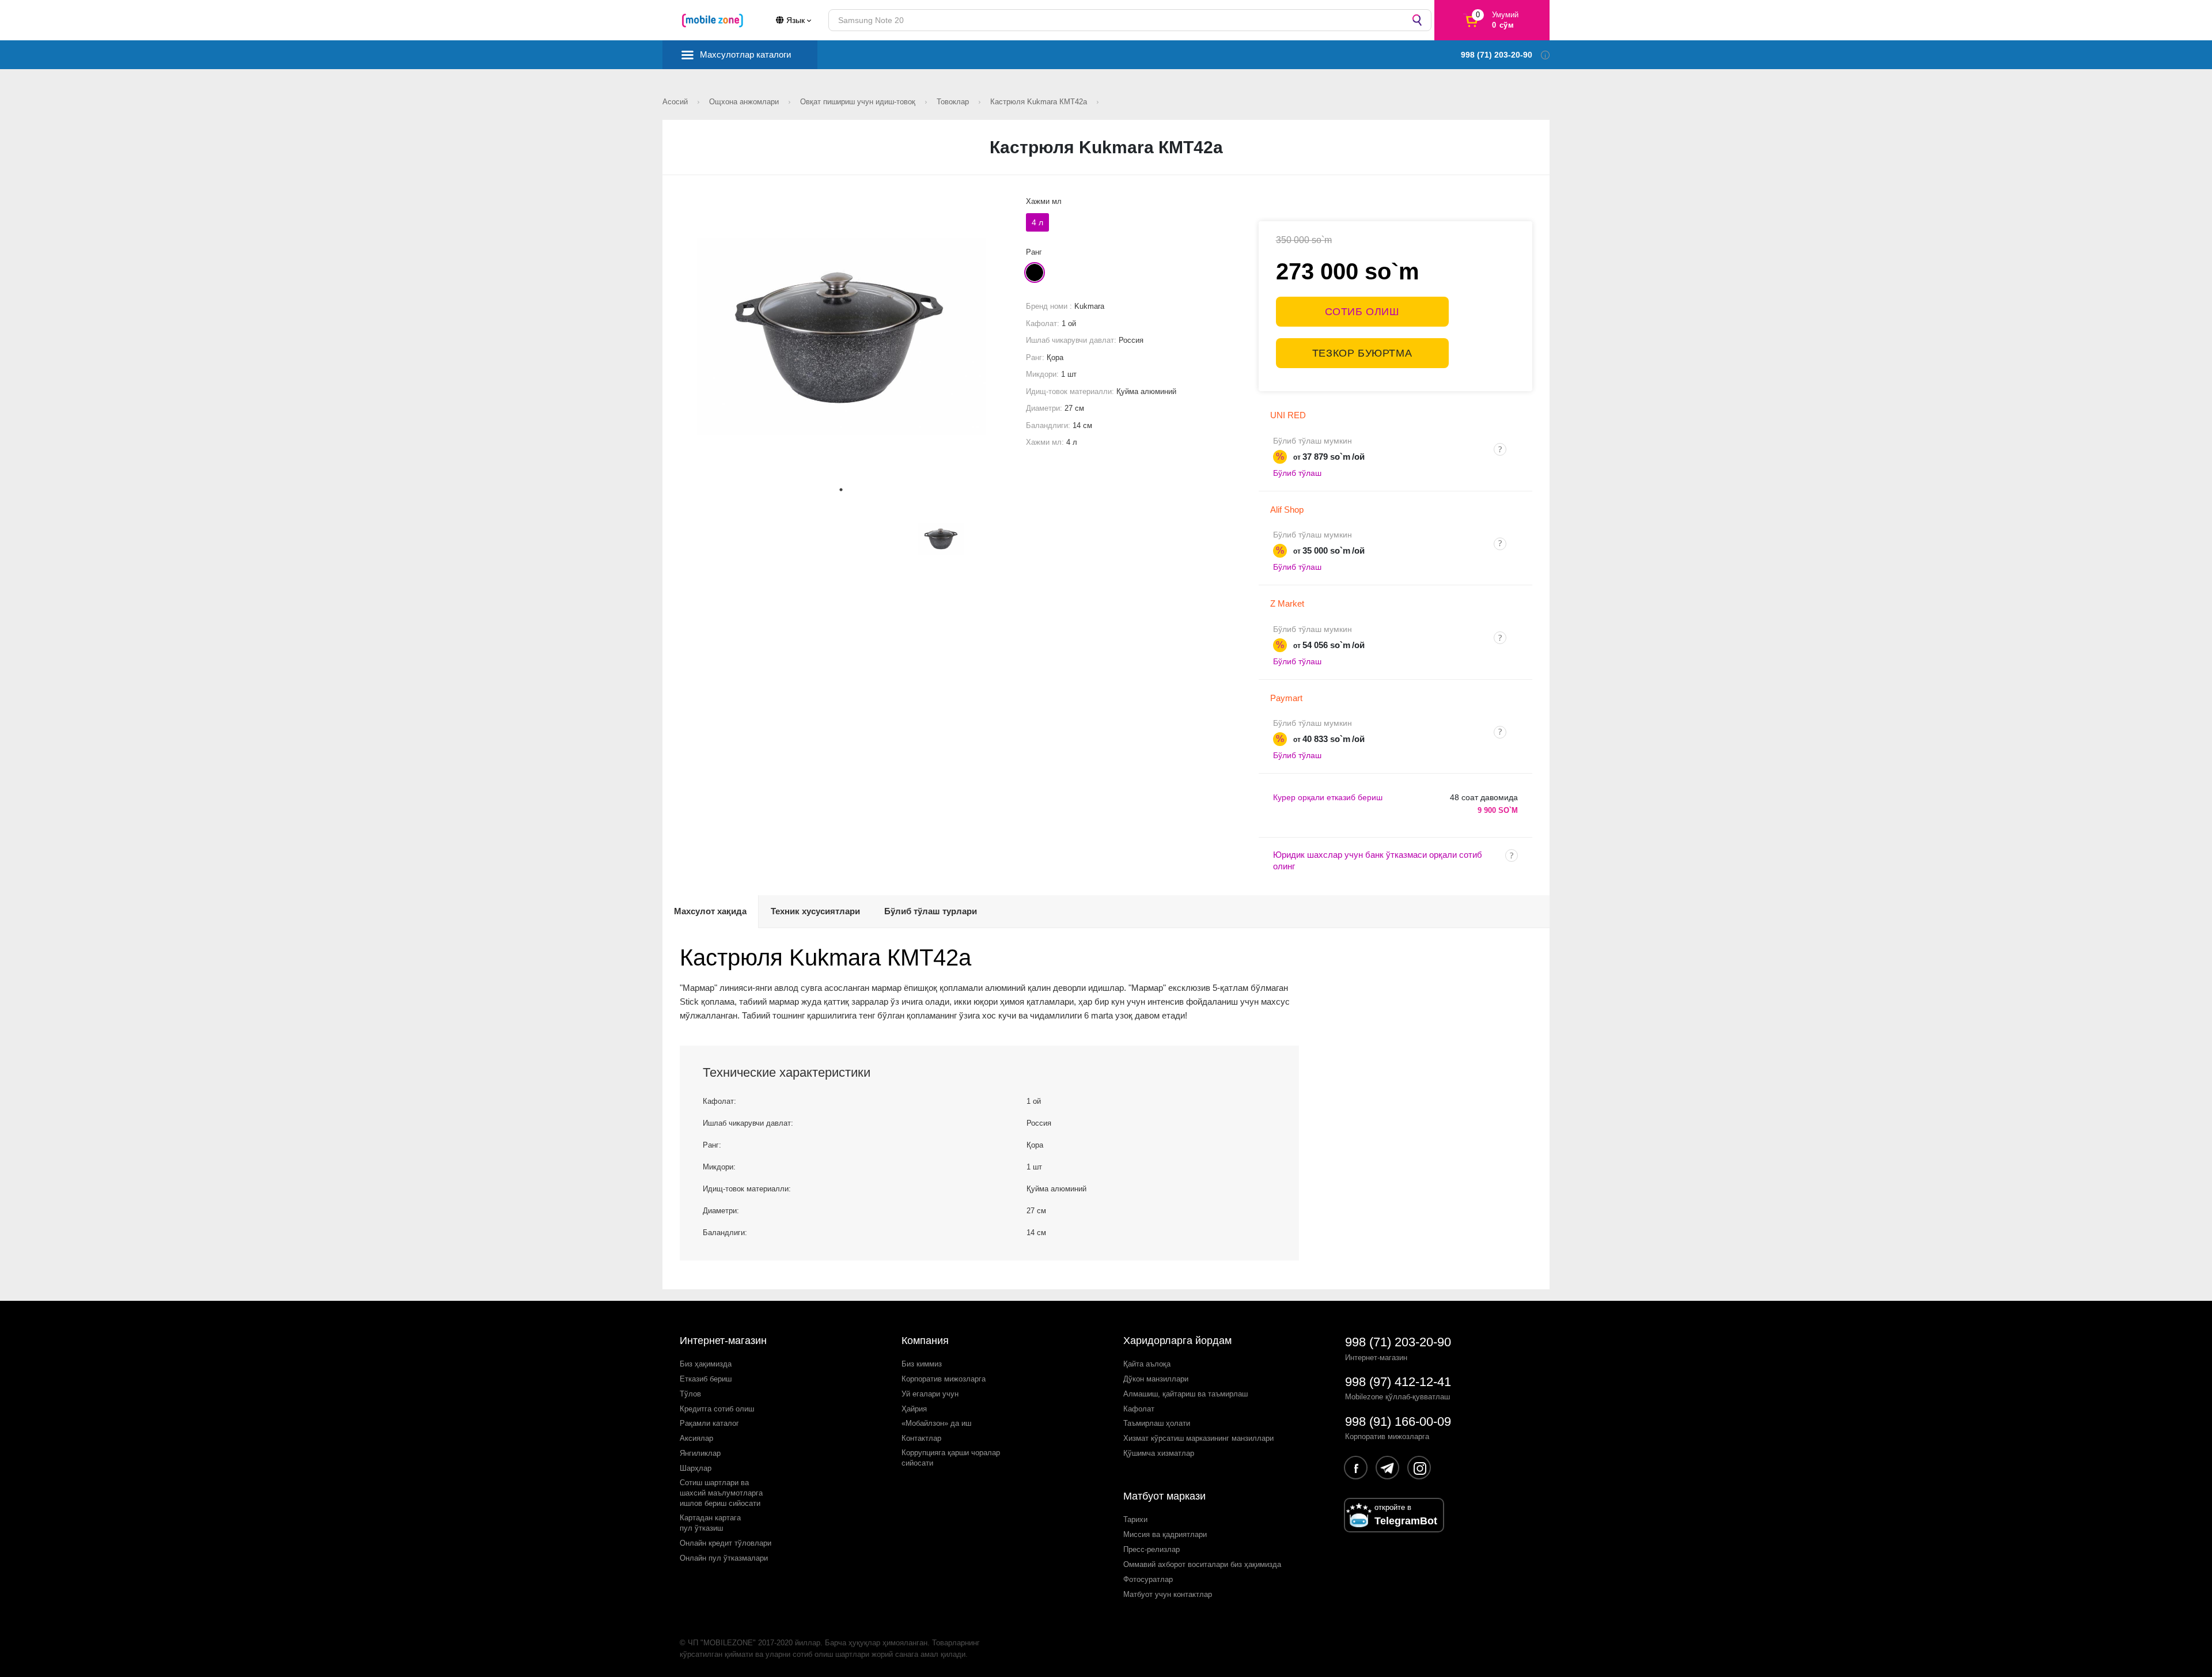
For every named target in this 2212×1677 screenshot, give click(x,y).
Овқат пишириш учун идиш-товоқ (859, 102)
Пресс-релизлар (1152, 1549)
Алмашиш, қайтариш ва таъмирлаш (1185, 1394)
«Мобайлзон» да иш (936, 1423)
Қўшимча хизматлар (1159, 1453)
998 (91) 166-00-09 (1398, 1422)
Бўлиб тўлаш (1297, 473)
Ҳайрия (914, 1409)
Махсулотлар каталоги (745, 54)
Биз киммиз (922, 1364)
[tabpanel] (841, 337)
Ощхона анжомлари (745, 102)
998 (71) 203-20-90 (1398, 1342)
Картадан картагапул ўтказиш (710, 1523)
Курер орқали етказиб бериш (1328, 797)
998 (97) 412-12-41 (1398, 1382)
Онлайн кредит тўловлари (726, 1543)
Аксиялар (696, 1438)
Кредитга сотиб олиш (717, 1409)
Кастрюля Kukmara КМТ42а (1040, 102)
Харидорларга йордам (1177, 1341)
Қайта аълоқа (1147, 1364)
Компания (925, 1341)
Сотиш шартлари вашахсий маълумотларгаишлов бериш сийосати (721, 1493)
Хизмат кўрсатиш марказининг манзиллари (1198, 1438)
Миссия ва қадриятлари (1165, 1534)
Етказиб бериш (706, 1379)
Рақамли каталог (709, 1423)
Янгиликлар (700, 1453)
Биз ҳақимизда (706, 1364)
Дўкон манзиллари (1156, 1379)
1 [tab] (841, 490)
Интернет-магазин (723, 1341)
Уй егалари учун (930, 1394)
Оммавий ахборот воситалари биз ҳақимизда (1202, 1564)
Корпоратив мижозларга (944, 1379)
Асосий (676, 102)
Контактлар (921, 1438)
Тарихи (1135, 1519)
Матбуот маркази (1164, 1496)
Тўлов (690, 1394)
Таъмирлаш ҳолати (1157, 1423)
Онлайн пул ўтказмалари (724, 1558)
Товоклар (954, 102)
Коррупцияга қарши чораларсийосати (951, 1458)
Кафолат (1139, 1409)
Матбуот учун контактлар (1168, 1594)
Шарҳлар (696, 1468)
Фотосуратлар (1148, 1579)
